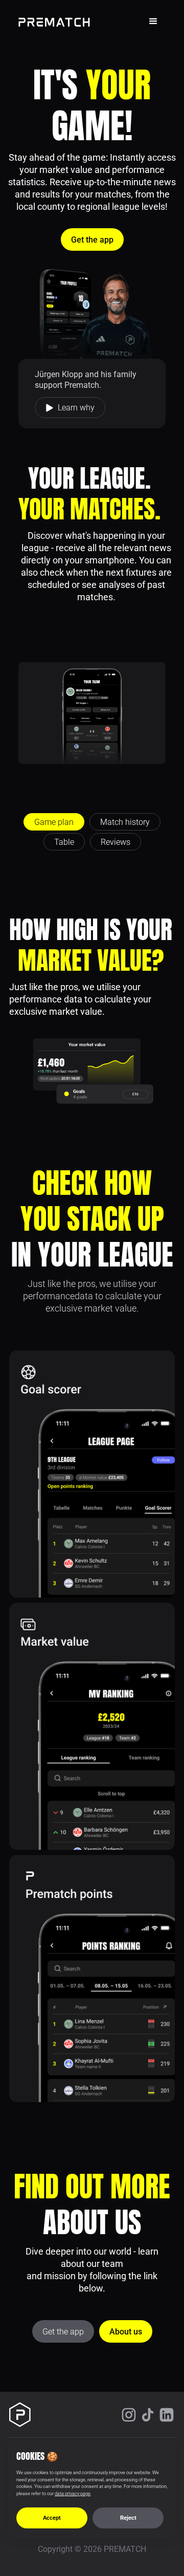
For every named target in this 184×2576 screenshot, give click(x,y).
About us (126, 2332)
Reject (128, 2518)
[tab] (54, 822)
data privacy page (73, 2494)
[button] (153, 21)
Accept (52, 2518)
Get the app (92, 240)
